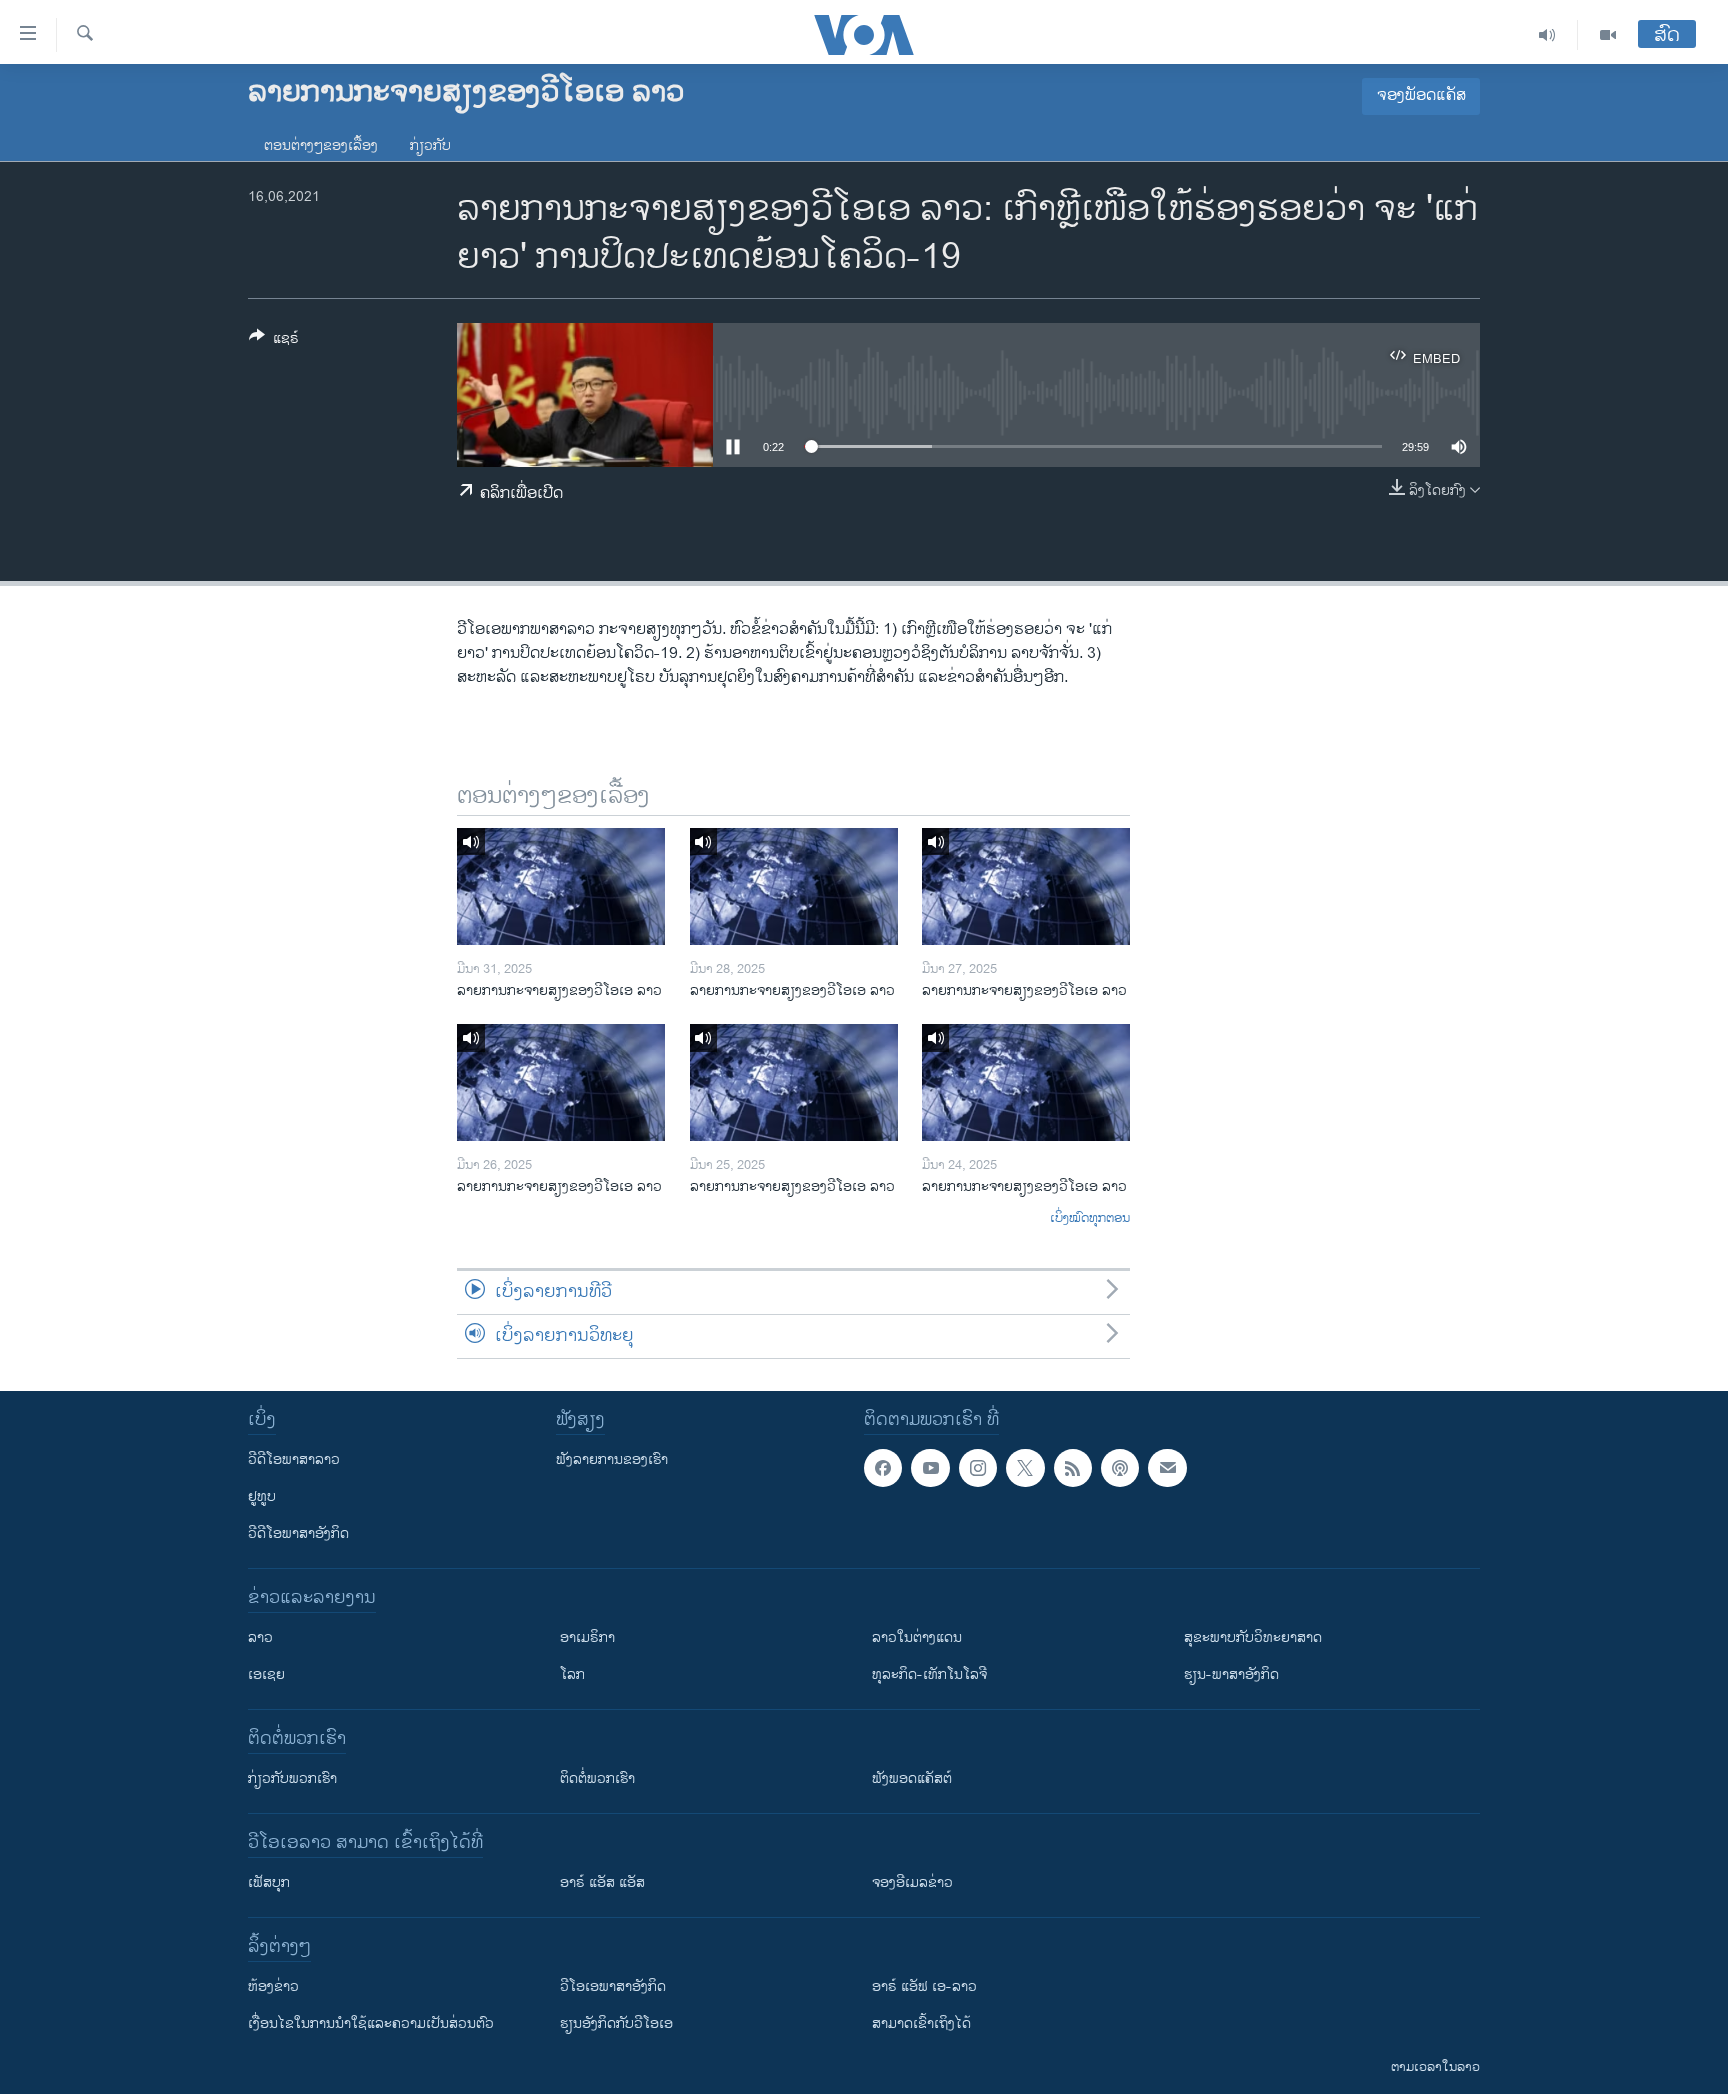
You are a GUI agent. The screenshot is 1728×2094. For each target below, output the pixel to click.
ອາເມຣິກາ (587, 1637)
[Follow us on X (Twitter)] (1025, 1468)
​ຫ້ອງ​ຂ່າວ (273, 1986)
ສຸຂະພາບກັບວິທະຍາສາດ (1253, 1637)
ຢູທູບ (262, 1496)
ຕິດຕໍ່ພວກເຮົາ (597, 1778)
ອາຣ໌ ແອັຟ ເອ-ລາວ (924, 1986)
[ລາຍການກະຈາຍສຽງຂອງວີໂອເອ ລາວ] (561, 886)
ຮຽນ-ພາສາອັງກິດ (1231, 1674)
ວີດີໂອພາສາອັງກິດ (298, 1533)
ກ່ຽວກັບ (430, 145)
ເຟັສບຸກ (269, 1882)
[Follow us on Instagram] (978, 1468)
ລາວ (260, 1637)
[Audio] (1547, 35)
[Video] (1608, 35)
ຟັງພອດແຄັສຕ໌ (912, 1778)
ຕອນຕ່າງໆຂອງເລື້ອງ (321, 145)
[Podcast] (1120, 1468)
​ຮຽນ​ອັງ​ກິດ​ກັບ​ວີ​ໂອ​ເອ (616, 2023)
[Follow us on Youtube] (930, 1468)
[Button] (274, 341)
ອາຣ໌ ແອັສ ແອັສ (602, 1882)
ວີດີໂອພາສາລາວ (294, 1459)
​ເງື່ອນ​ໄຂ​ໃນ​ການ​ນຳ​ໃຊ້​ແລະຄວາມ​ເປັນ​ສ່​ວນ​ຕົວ (371, 2023)
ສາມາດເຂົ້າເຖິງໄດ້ (921, 2023)
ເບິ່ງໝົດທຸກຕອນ (1090, 1219)
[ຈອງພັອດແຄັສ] (1167, 1468)
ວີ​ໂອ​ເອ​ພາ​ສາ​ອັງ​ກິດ (613, 1986)
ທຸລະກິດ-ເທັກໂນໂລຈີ (929, 1674)
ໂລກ (572, 1674)
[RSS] (1073, 1468)
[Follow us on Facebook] (883, 1468)
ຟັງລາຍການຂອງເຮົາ (612, 1459)
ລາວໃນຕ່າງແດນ (917, 1637)
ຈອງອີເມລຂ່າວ (912, 1882)
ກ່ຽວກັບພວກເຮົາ (292, 1778)
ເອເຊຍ (266, 1674)
